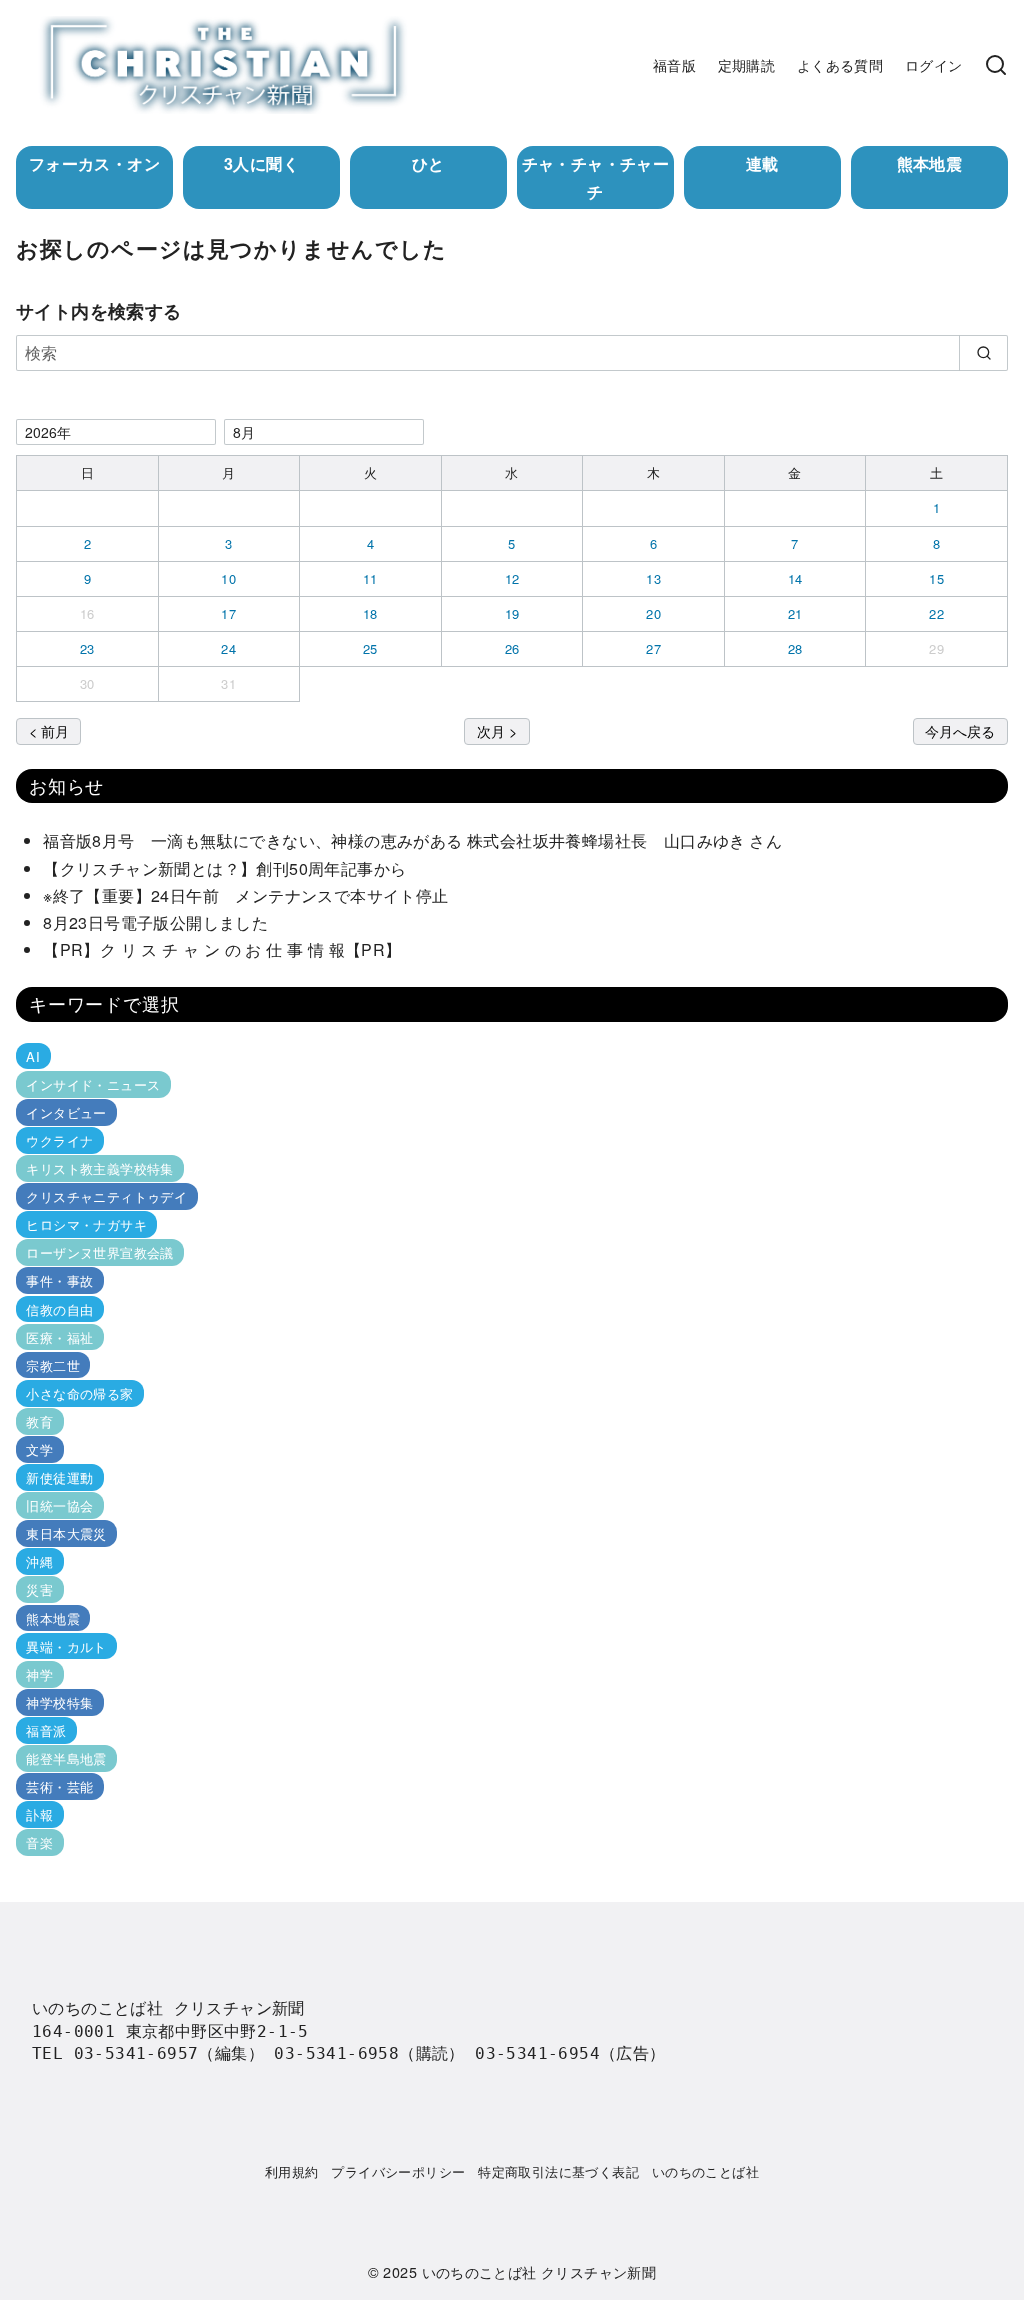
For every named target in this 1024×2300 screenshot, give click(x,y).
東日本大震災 (66, 1533)
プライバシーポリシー (398, 2171)
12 (512, 578)
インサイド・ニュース (93, 1084)
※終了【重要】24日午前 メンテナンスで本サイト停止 (245, 895)
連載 (762, 163)
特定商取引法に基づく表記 (558, 2171)
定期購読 (747, 64)
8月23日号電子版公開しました (155, 922)
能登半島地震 (66, 1758)
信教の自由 (59, 1308)
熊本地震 (930, 163)
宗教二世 (53, 1365)
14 (795, 578)
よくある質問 (840, 64)
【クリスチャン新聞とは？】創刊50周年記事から (224, 868)
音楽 (39, 1842)
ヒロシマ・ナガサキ (86, 1224)
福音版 (674, 64)
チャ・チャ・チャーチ (596, 177)
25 (370, 648)
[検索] (996, 65)
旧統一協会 (59, 1505)
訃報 (39, 1814)
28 (795, 648)
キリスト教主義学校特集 (99, 1168)
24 (228, 648)
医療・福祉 (59, 1337)
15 (936, 578)
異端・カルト (66, 1646)
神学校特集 (59, 1702)
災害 (39, 1589)
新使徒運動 (59, 1477)
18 (370, 613)
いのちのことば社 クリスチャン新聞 (539, 2271)
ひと (428, 163)
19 (512, 613)
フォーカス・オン (94, 163)
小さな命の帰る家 (79, 1393)
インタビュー (66, 1112)
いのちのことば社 (705, 2171)
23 (87, 648)
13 (653, 578)
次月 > (497, 730)
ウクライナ (59, 1140)
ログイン (934, 64)
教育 (39, 1421)
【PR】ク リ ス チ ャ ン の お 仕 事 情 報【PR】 (222, 949)
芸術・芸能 (59, 1786)
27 (653, 648)
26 (512, 648)
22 (936, 613)
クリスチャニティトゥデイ (106, 1196)
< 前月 (49, 730)
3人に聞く (261, 163)
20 (653, 613)
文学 (39, 1449)
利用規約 (292, 2171)
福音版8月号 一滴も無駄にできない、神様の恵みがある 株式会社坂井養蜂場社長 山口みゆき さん (412, 840)
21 (795, 613)
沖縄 (39, 1561)
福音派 (46, 1730)
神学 (39, 1674)
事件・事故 (59, 1280)
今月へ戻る (960, 730)
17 (228, 613)
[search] (983, 353)
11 (370, 578)
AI (33, 1056)
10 (228, 578)
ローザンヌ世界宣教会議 (99, 1252)
